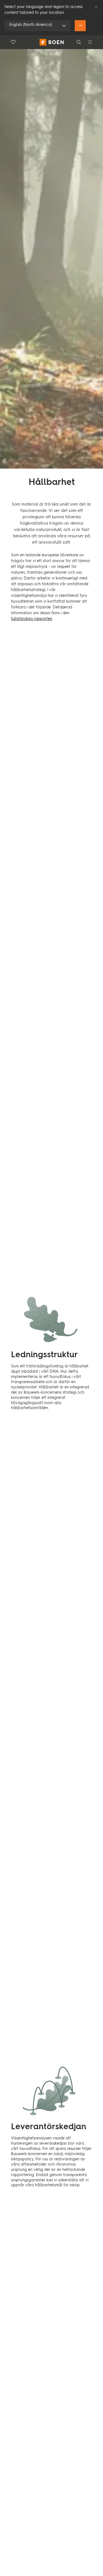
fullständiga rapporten (32, 619)
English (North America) (31, 25)
